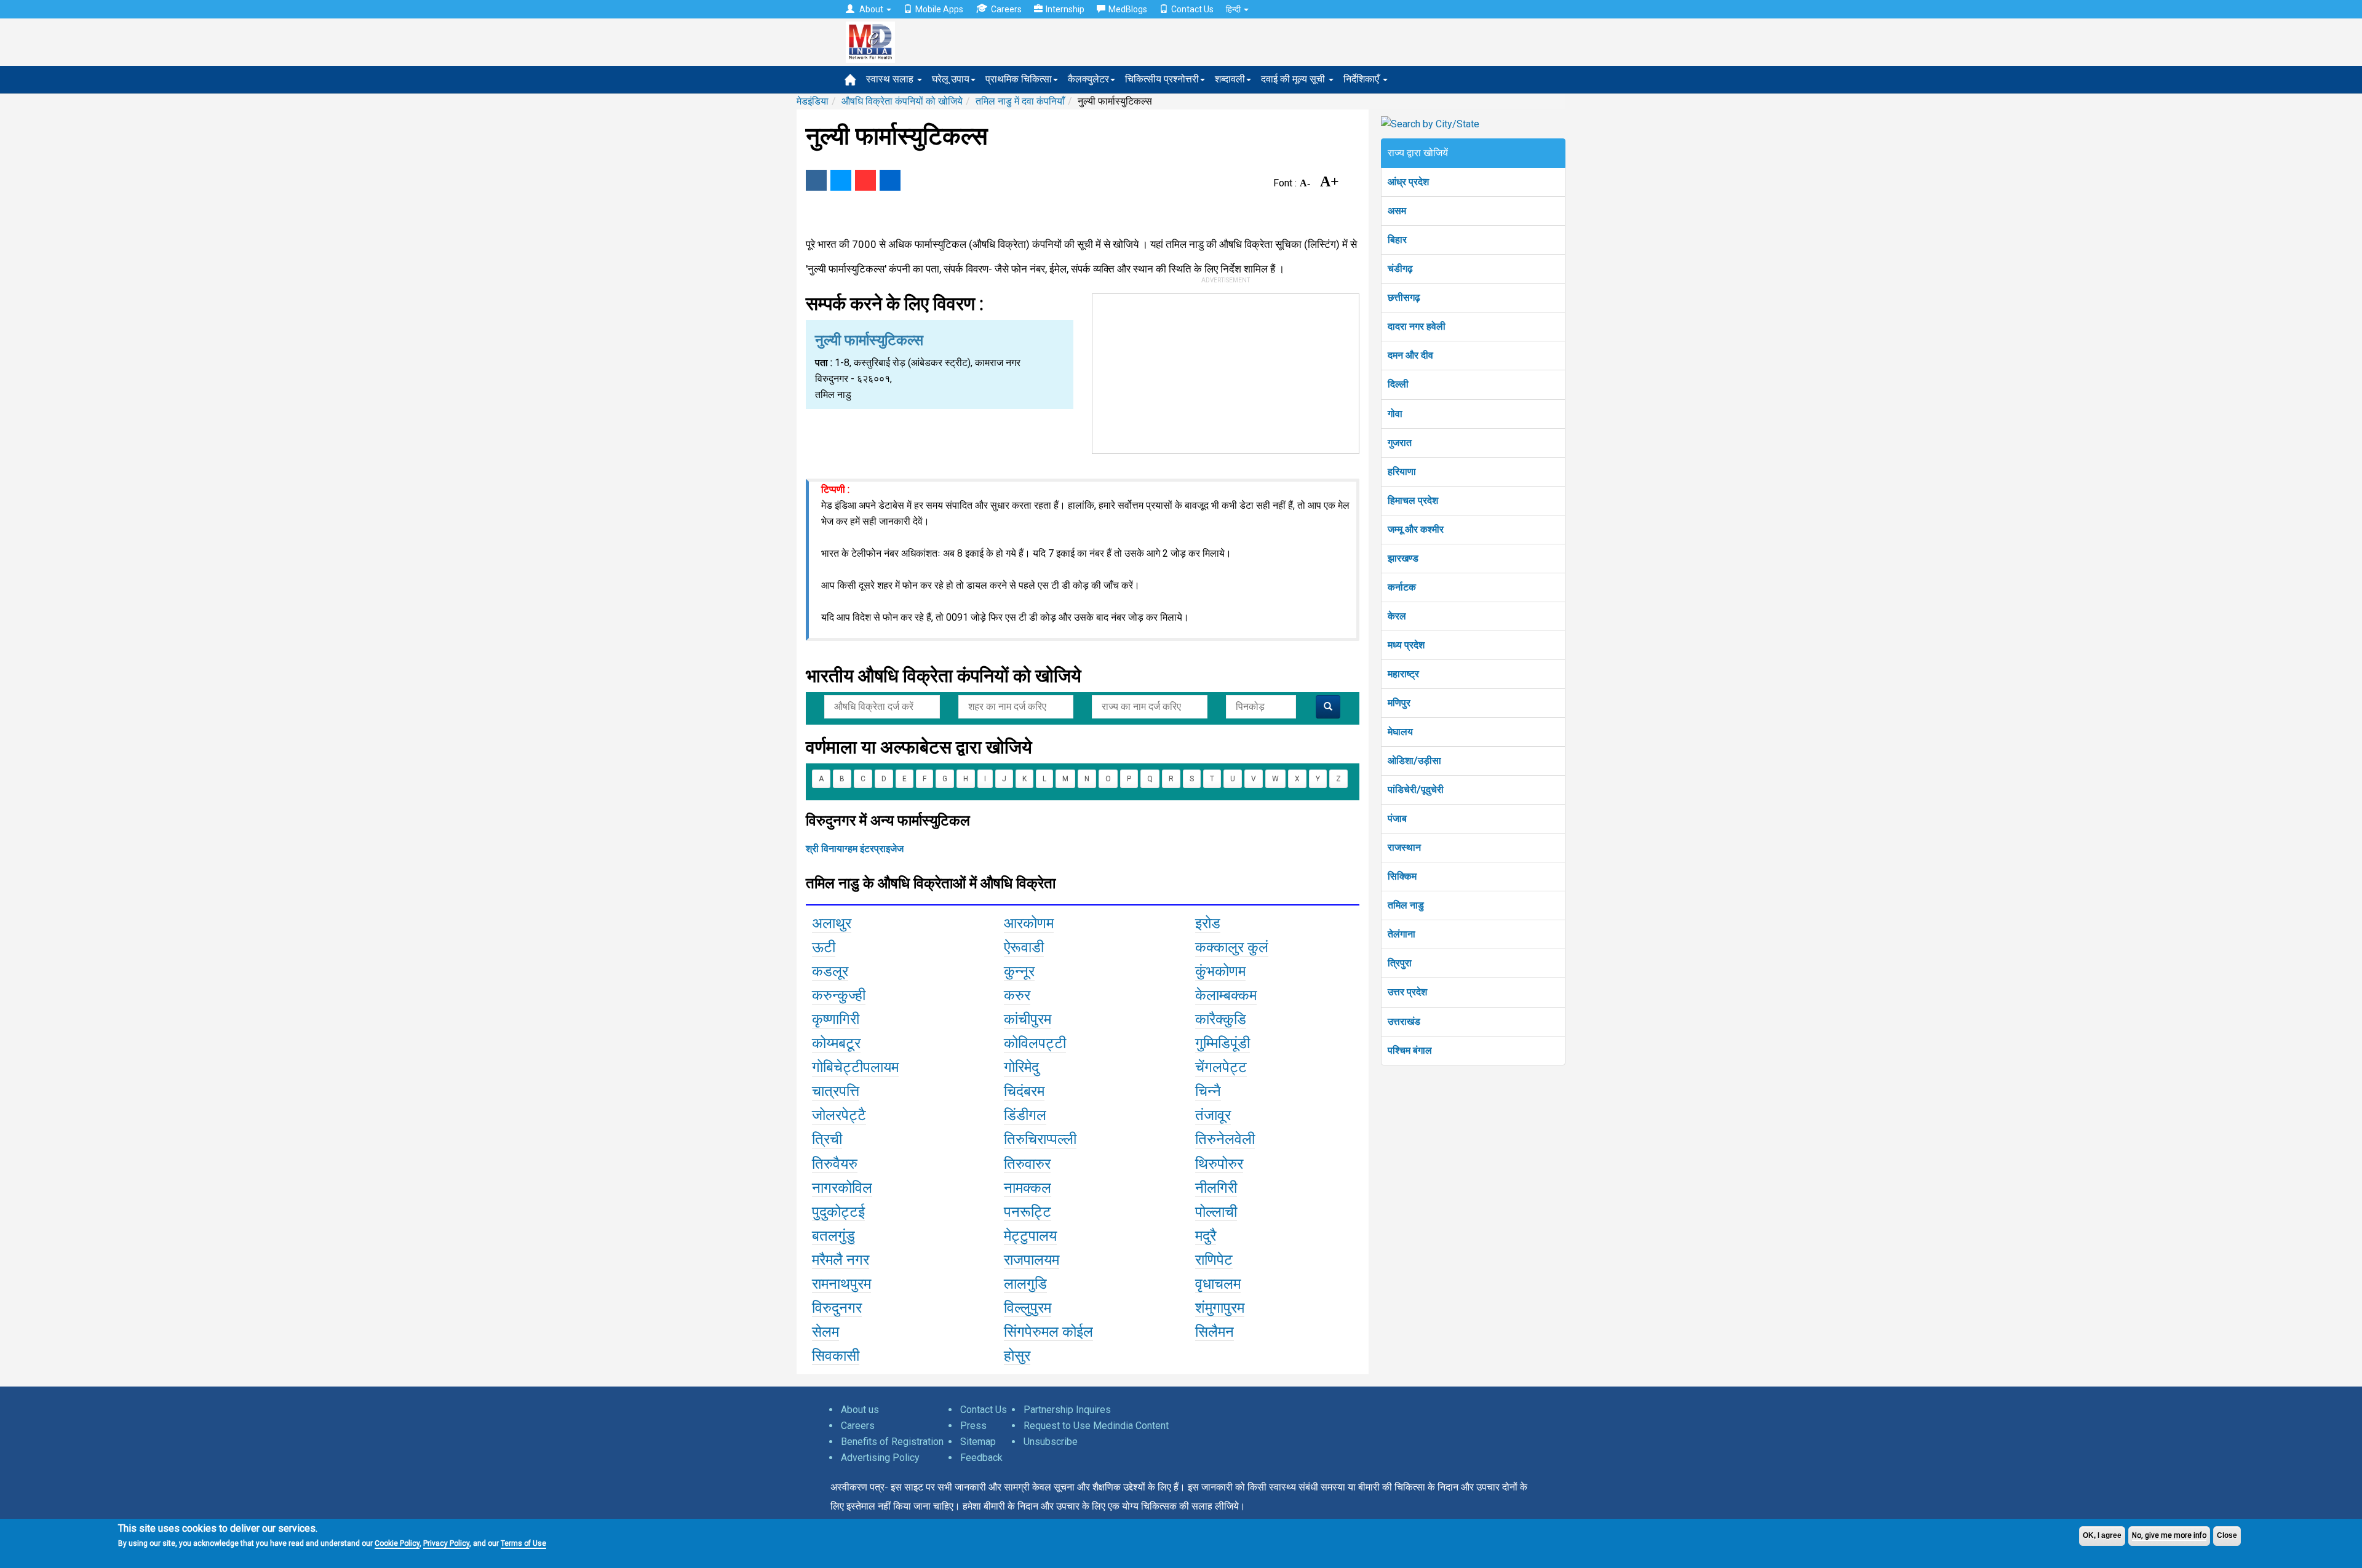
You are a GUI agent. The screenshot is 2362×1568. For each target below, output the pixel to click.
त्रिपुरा (1400, 963)
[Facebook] (816, 180)
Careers (1006, 9)
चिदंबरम (1024, 1091)
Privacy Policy (446, 1543)
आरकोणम (1029, 923)
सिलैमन (1215, 1332)
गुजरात (1400, 443)
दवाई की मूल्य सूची (1294, 79)
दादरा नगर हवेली (1417, 326)
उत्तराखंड (1404, 1021)
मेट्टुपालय (1030, 1236)
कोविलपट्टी (1035, 1043)
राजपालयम (1032, 1260)
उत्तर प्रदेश (1407, 992)
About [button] (871, 9)
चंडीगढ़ (1400, 269)
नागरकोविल (842, 1188)
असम (1397, 211)
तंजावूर (1213, 1115)
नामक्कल (1028, 1188)
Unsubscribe (1051, 1442)
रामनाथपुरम (841, 1284)
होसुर (1017, 1356)
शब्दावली (1230, 79)
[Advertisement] (1226, 371)
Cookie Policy (397, 1543)
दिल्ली (1398, 384)
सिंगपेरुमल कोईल (1048, 1332)
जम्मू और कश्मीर (1416, 529)
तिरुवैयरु (835, 1164)
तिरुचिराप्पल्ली (1040, 1139)
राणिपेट (1214, 1260)
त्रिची (827, 1139)
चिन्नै (1208, 1091)
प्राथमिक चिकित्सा (1019, 79)
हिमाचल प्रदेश (1413, 500)
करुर (1017, 995)
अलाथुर (832, 923)
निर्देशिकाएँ (1362, 79)
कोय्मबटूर (836, 1043)
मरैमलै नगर (841, 1260)
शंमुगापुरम (1220, 1308)
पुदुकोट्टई (838, 1212)
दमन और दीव (1410, 355)
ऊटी (824, 947)
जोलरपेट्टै (839, 1115)
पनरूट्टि (1028, 1212)
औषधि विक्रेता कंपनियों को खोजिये (902, 101)
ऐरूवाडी (1024, 947)
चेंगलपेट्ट (1221, 1067)
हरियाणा (1402, 472)
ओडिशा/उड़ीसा (1414, 761)
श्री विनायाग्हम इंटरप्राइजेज (855, 849)
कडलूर (830, 971)
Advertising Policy (880, 1458)
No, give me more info (2169, 1535)
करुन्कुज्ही (839, 995)
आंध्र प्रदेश (1408, 182)
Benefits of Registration (892, 1442)
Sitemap (978, 1442)
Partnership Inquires (1067, 1410)
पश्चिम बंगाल (1410, 1050)
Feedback (981, 1458)
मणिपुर (1399, 703)
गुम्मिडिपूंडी (1223, 1043)
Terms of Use (523, 1543)
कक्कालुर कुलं (1232, 947)
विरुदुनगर (837, 1308)
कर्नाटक (1402, 587)
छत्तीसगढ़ (1404, 297)
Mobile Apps (939, 9)
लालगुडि (1025, 1284)
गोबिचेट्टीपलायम (855, 1067)
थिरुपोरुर (1219, 1164)
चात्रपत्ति (836, 1091)
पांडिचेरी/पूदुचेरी (1416, 790)
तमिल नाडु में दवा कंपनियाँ (1020, 101)
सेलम (825, 1332)
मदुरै (1206, 1236)
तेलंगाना (1402, 934)
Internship (1065, 9)
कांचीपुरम (1028, 1019)
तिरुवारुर (1027, 1164)
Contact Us (1192, 9)
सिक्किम (1402, 876)
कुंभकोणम (1220, 971)
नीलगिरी (1216, 1188)
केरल (1397, 616)
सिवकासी (836, 1356)
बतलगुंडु (833, 1236)
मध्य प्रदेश (1406, 645)
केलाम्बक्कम (1226, 995)
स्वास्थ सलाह (891, 79)
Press (973, 1426)
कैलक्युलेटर (1088, 79)
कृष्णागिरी (836, 1019)
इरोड (1208, 923)
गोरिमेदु (1021, 1067)
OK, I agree (2102, 1535)
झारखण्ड (1403, 558)
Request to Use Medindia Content (1096, 1426)
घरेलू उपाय (951, 79)
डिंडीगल (1025, 1115)
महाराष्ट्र (1403, 674)
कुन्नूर (1019, 971)
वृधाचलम (1218, 1284)
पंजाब (1397, 818)
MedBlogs (1128, 9)
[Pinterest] (865, 180)
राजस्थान (1404, 847)
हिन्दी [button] (1234, 9)
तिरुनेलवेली (1225, 1139)
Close (2227, 1535)
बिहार (1397, 240)
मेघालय (1400, 732)
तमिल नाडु (1406, 905)
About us (860, 1410)
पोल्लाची (1216, 1212)
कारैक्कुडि (1221, 1019)
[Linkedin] (890, 180)
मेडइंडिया (813, 101)
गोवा (1395, 414)
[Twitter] (841, 180)
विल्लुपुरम (1028, 1308)
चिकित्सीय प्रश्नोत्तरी (1162, 79)
